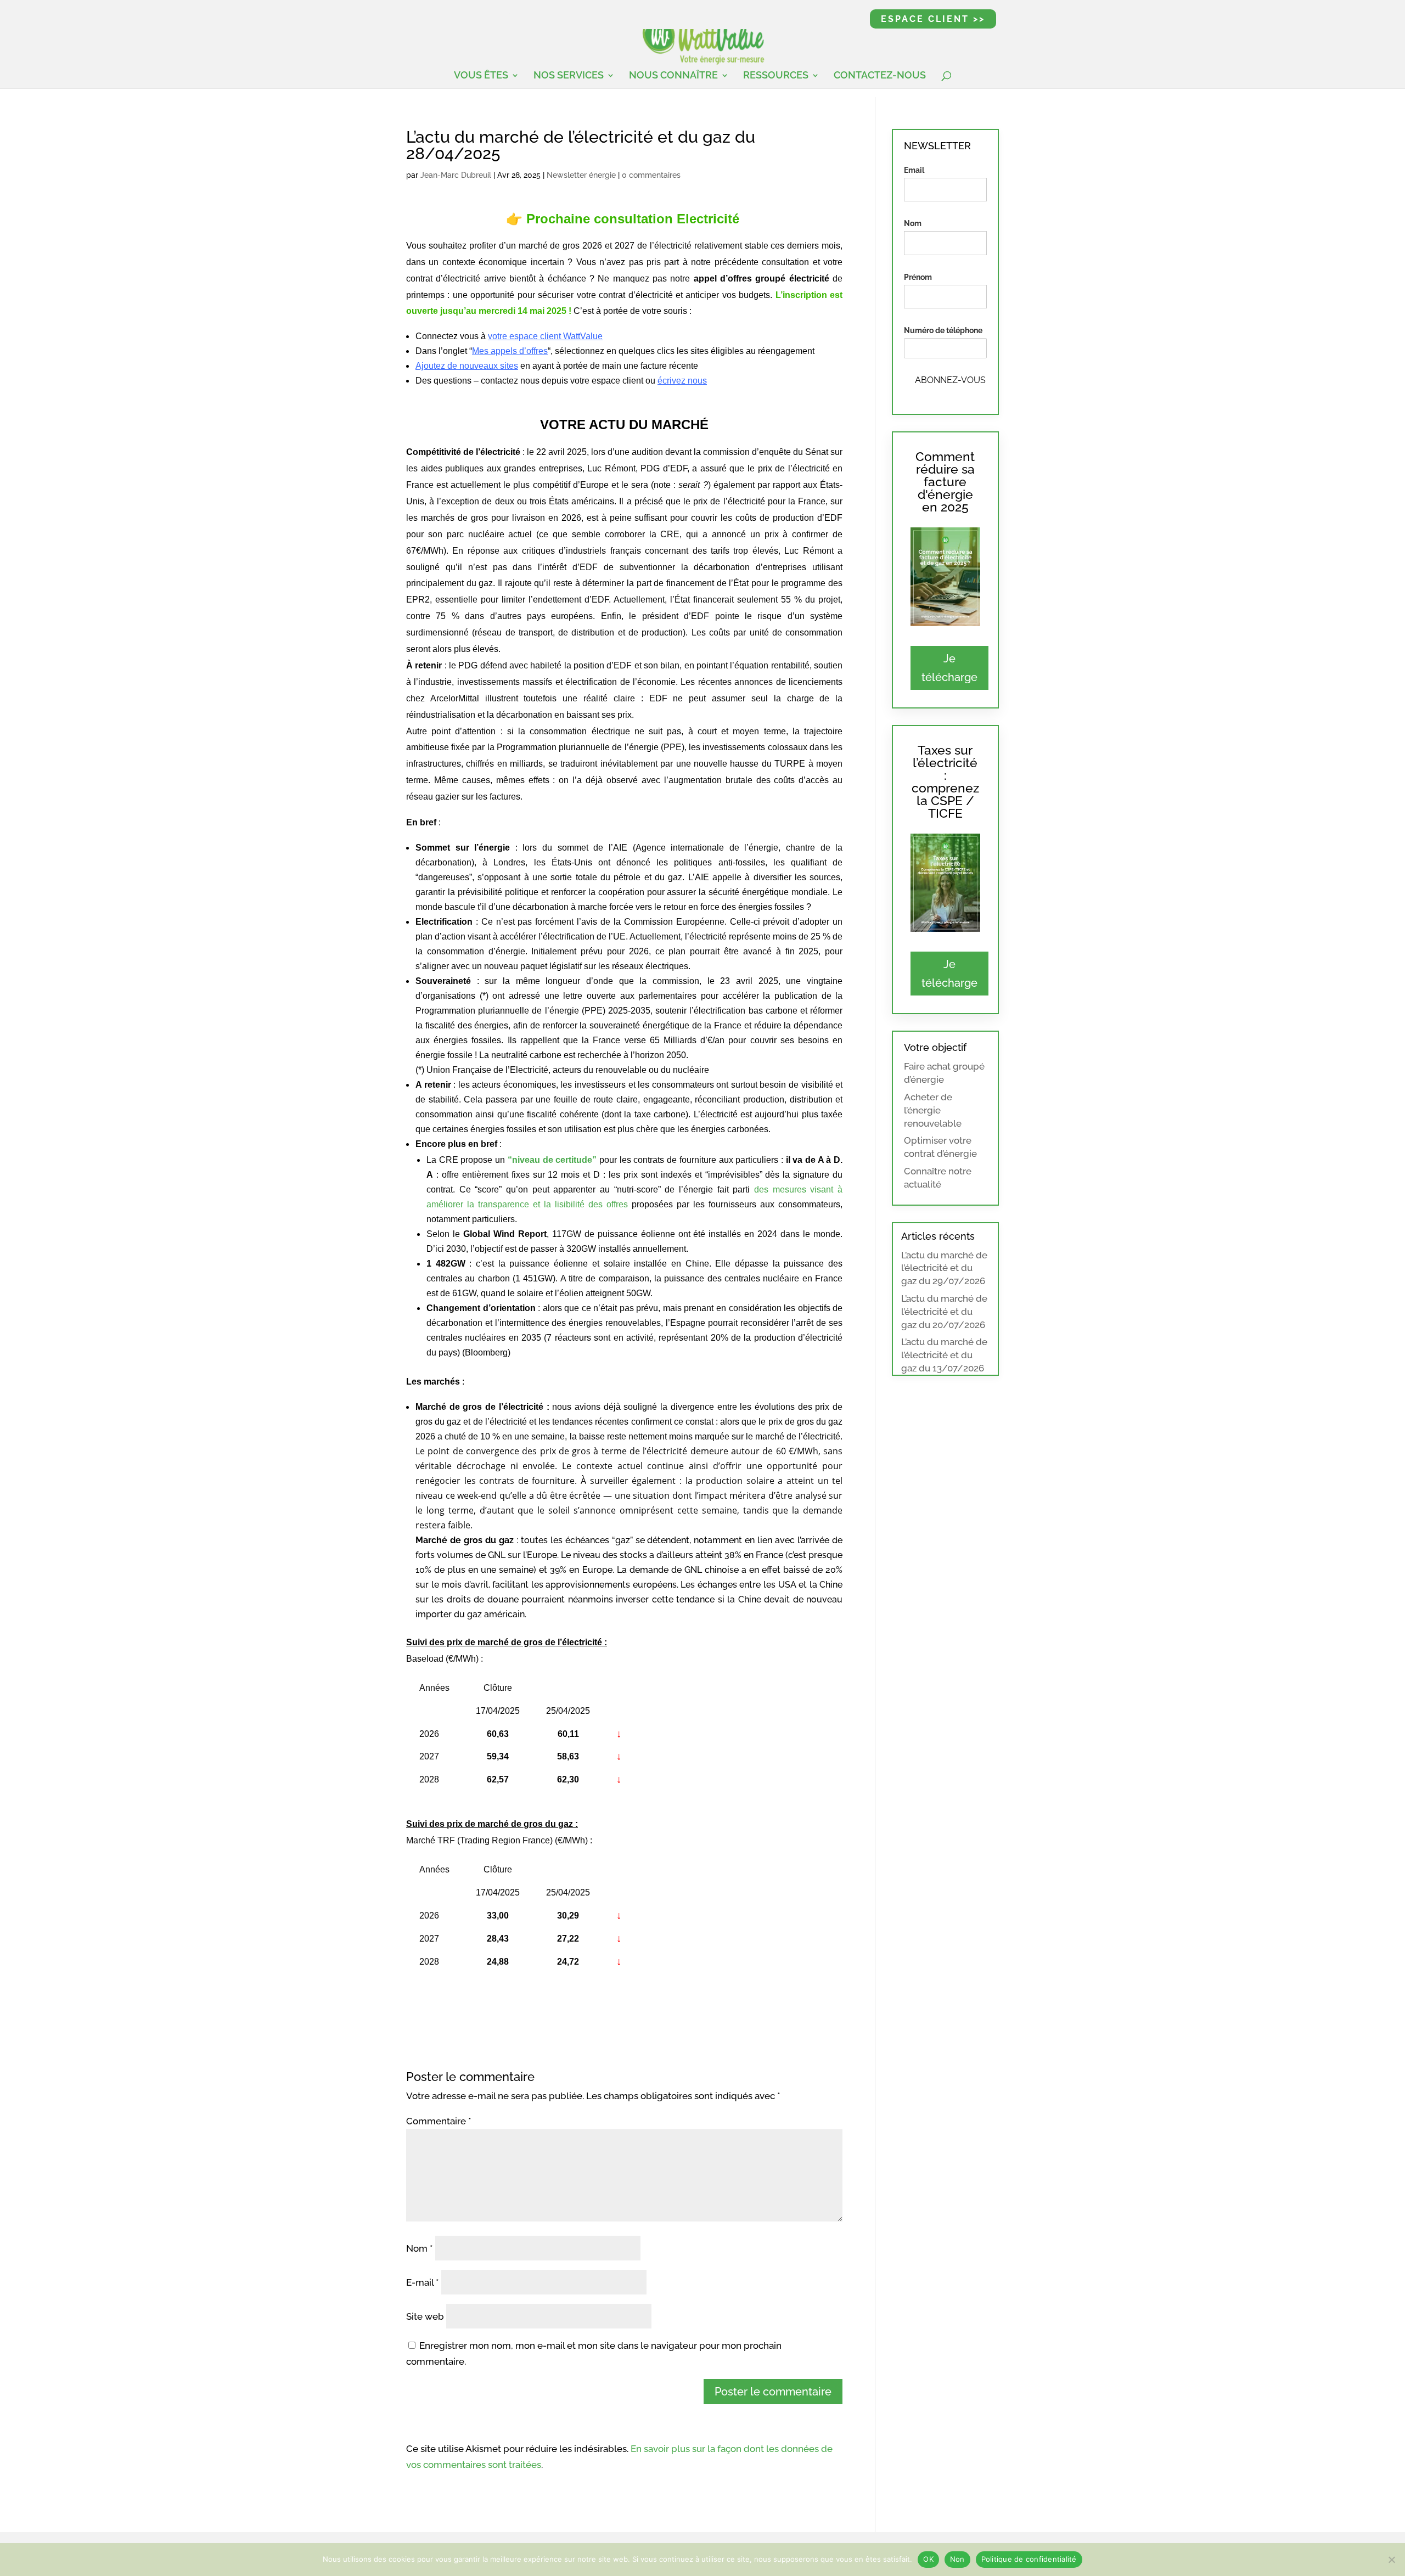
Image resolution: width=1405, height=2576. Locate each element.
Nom (420, 2248)
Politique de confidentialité (1029, 2559)
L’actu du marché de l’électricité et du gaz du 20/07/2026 (944, 1312)
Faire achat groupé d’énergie (944, 1073)
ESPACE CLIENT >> (933, 19)
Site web (425, 2316)
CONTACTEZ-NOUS (880, 76)
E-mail (423, 2282)
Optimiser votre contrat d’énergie (940, 1147)
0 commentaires (651, 175)
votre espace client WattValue (545, 336)
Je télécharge (949, 668)
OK (928, 2559)
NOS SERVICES (569, 76)
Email (914, 170)
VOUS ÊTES (481, 76)
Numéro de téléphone (943, 330)
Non (957, 2559)
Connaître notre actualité (938, 1178)
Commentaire (439, 2121)
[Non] (1391, 2560)
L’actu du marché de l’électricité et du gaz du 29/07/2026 (944, 1268)
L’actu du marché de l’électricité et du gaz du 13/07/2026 (944, 1355)
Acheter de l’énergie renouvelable (933, 1110)
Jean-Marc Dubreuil (456, 175)
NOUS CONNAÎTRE (673, 76)
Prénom (918, 277)
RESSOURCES (776, 76)
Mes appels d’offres (510, 351)
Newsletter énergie (581, 175)
